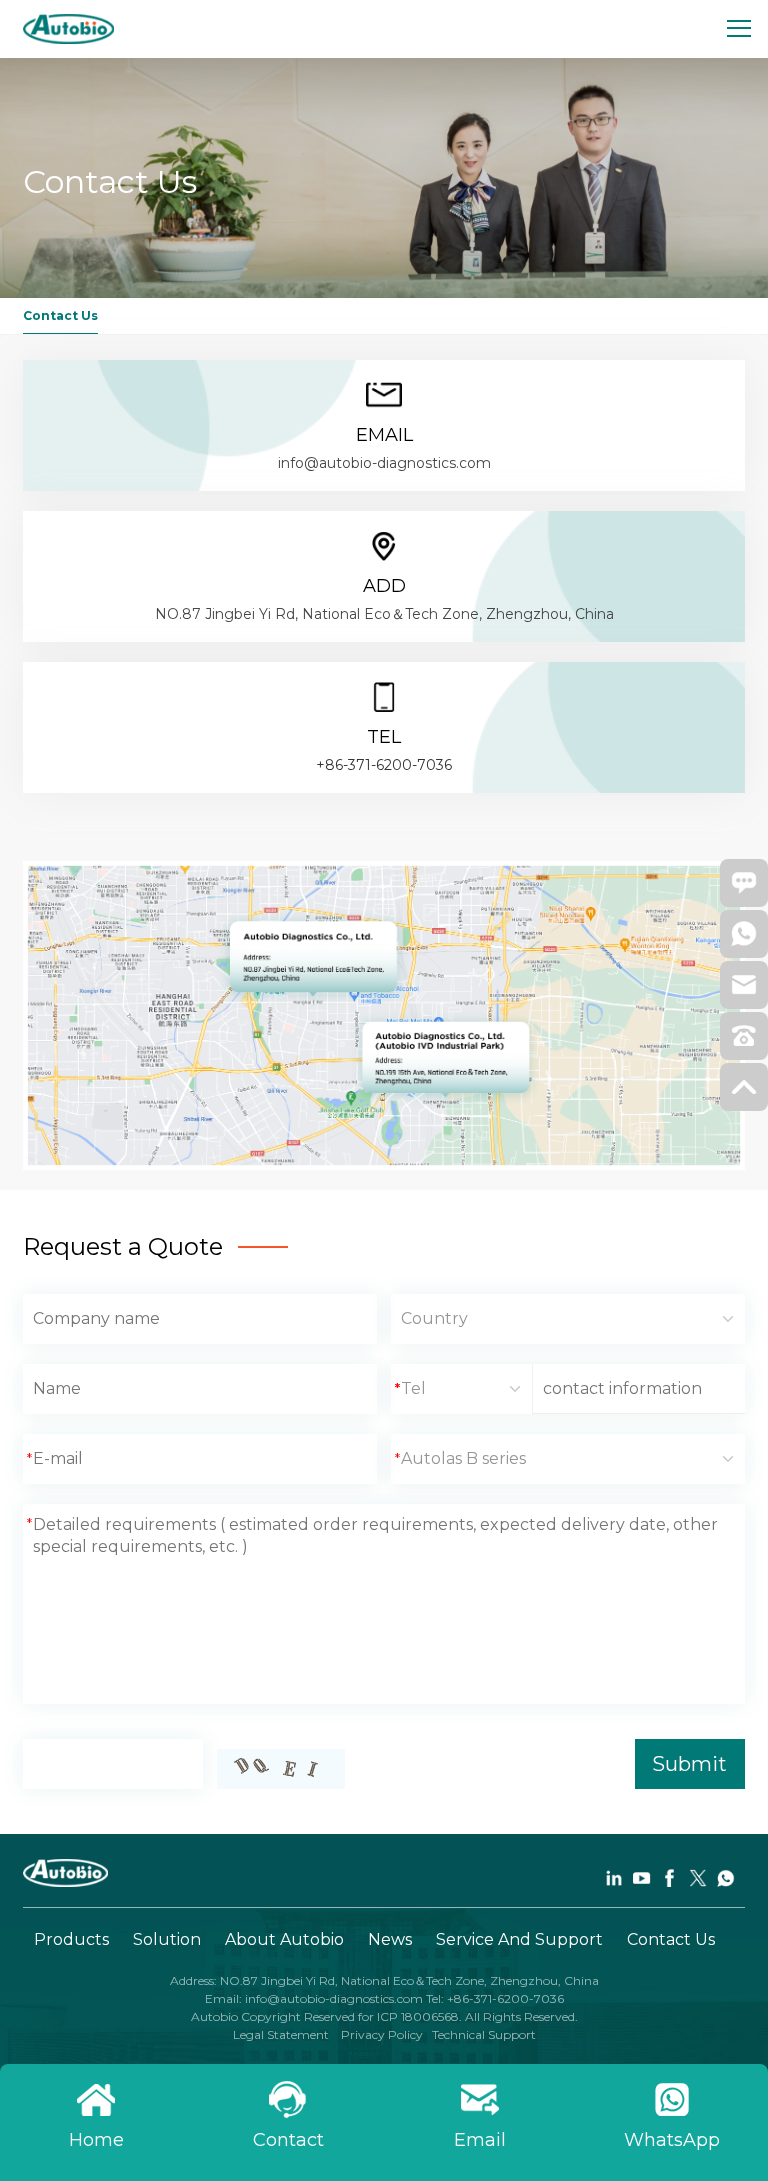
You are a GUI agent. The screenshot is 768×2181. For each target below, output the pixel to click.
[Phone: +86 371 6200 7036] (744, 1042)
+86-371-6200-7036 (384, 765)
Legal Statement (282, 2034)
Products (71, 1939)
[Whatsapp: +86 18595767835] (744, 940)
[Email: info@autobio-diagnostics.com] (744, 991)
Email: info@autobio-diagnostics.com (315, 1998)
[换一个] (281, 1769)
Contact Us (671, 1939)
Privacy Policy (380, 2034)
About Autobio (284, 1939)
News (390, 1939)
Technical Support (484, 2034)
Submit (689, 1764)
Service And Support (519, 1939)
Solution (167, 1939)
